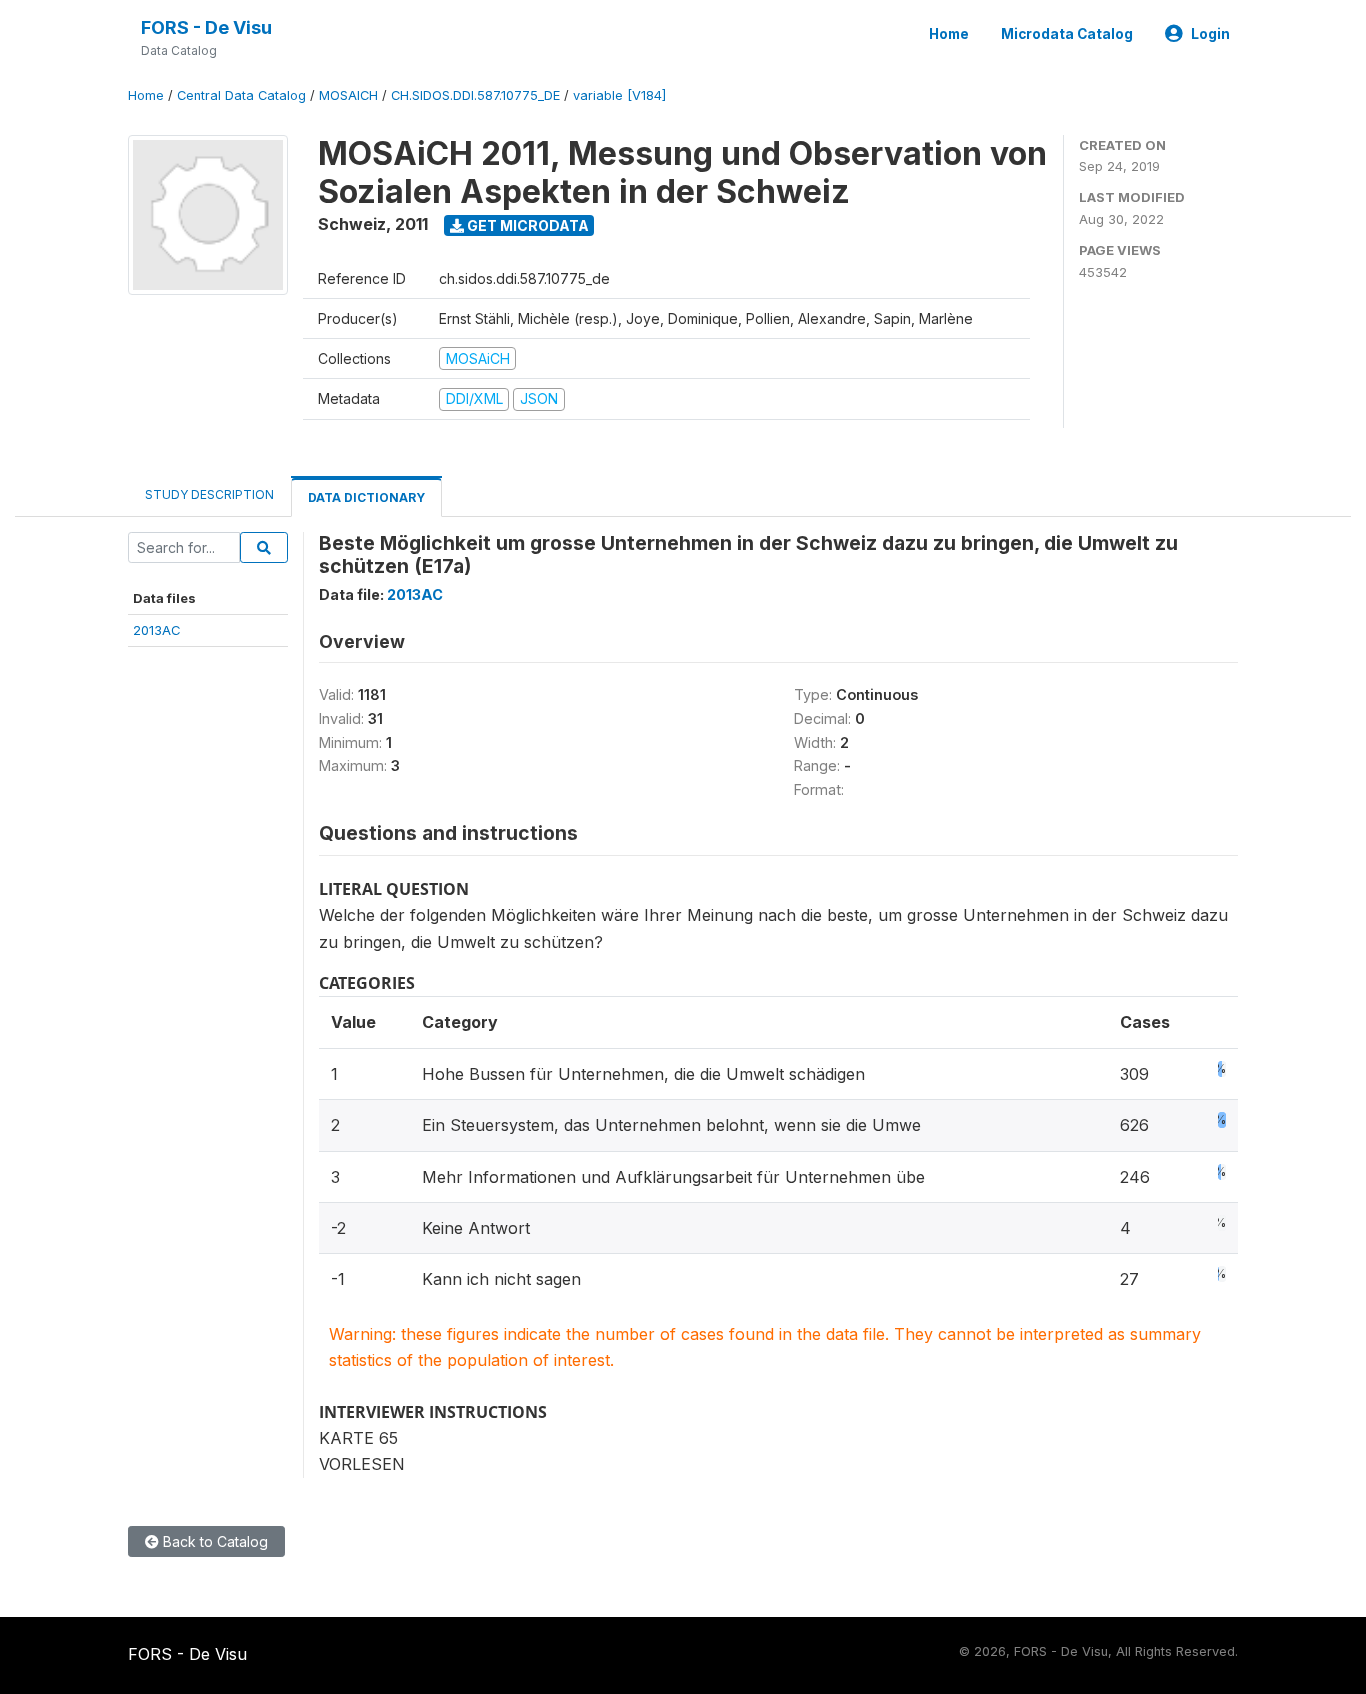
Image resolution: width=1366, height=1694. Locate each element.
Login (1210, 34)
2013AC (157, 630)
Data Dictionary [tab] (366, 497)
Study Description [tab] (209, 494)
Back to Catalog (213, 1541)
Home (949, 34)
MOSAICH (348, 95)
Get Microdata (526, 225)
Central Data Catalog (241, 95)
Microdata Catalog (1067, 34)
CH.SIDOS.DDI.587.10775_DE (475, 95)
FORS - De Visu (206, 27)
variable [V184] (619, 95)
